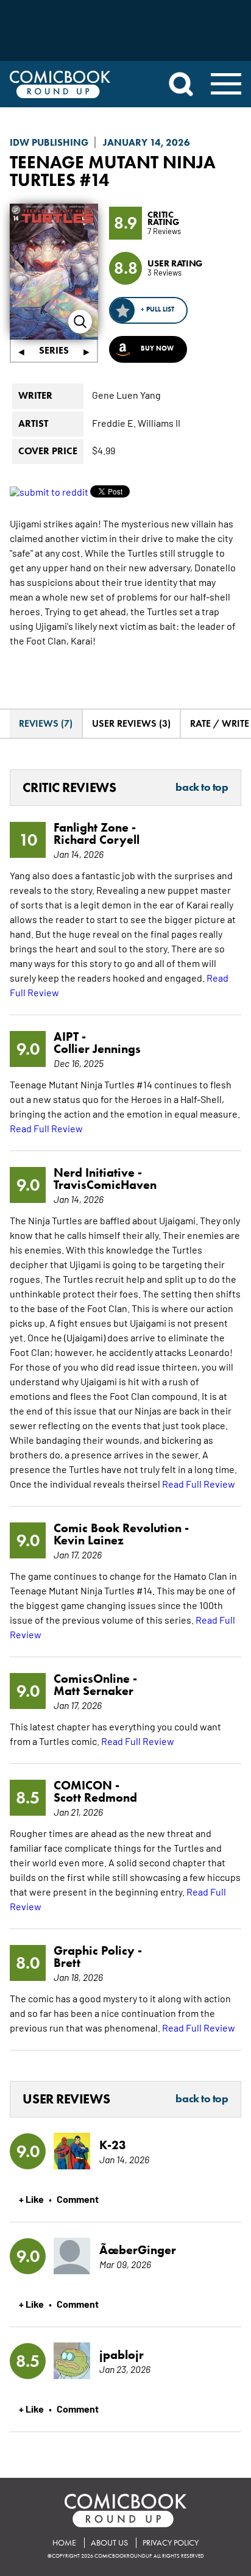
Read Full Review (46, 1128)
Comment (78, 2199)
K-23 (113, 2145)
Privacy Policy (171, 2543)
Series (54, 350)
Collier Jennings (97, 1049)
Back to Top (202, 788)
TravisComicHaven (105, 1185)
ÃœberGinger (138, 2250)
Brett (67, 1963)
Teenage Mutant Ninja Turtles (113, 171)
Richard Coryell (97, 840)
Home (64, 2543)
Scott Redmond (95, 1797)
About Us (109, 2543)
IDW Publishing (49, 142)
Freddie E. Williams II (136, 423)
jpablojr (122, 2355)
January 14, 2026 (147, 142)
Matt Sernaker (94, 1691)
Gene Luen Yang (126, 394)
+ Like (31, 2199)
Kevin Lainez (89, 1540)
